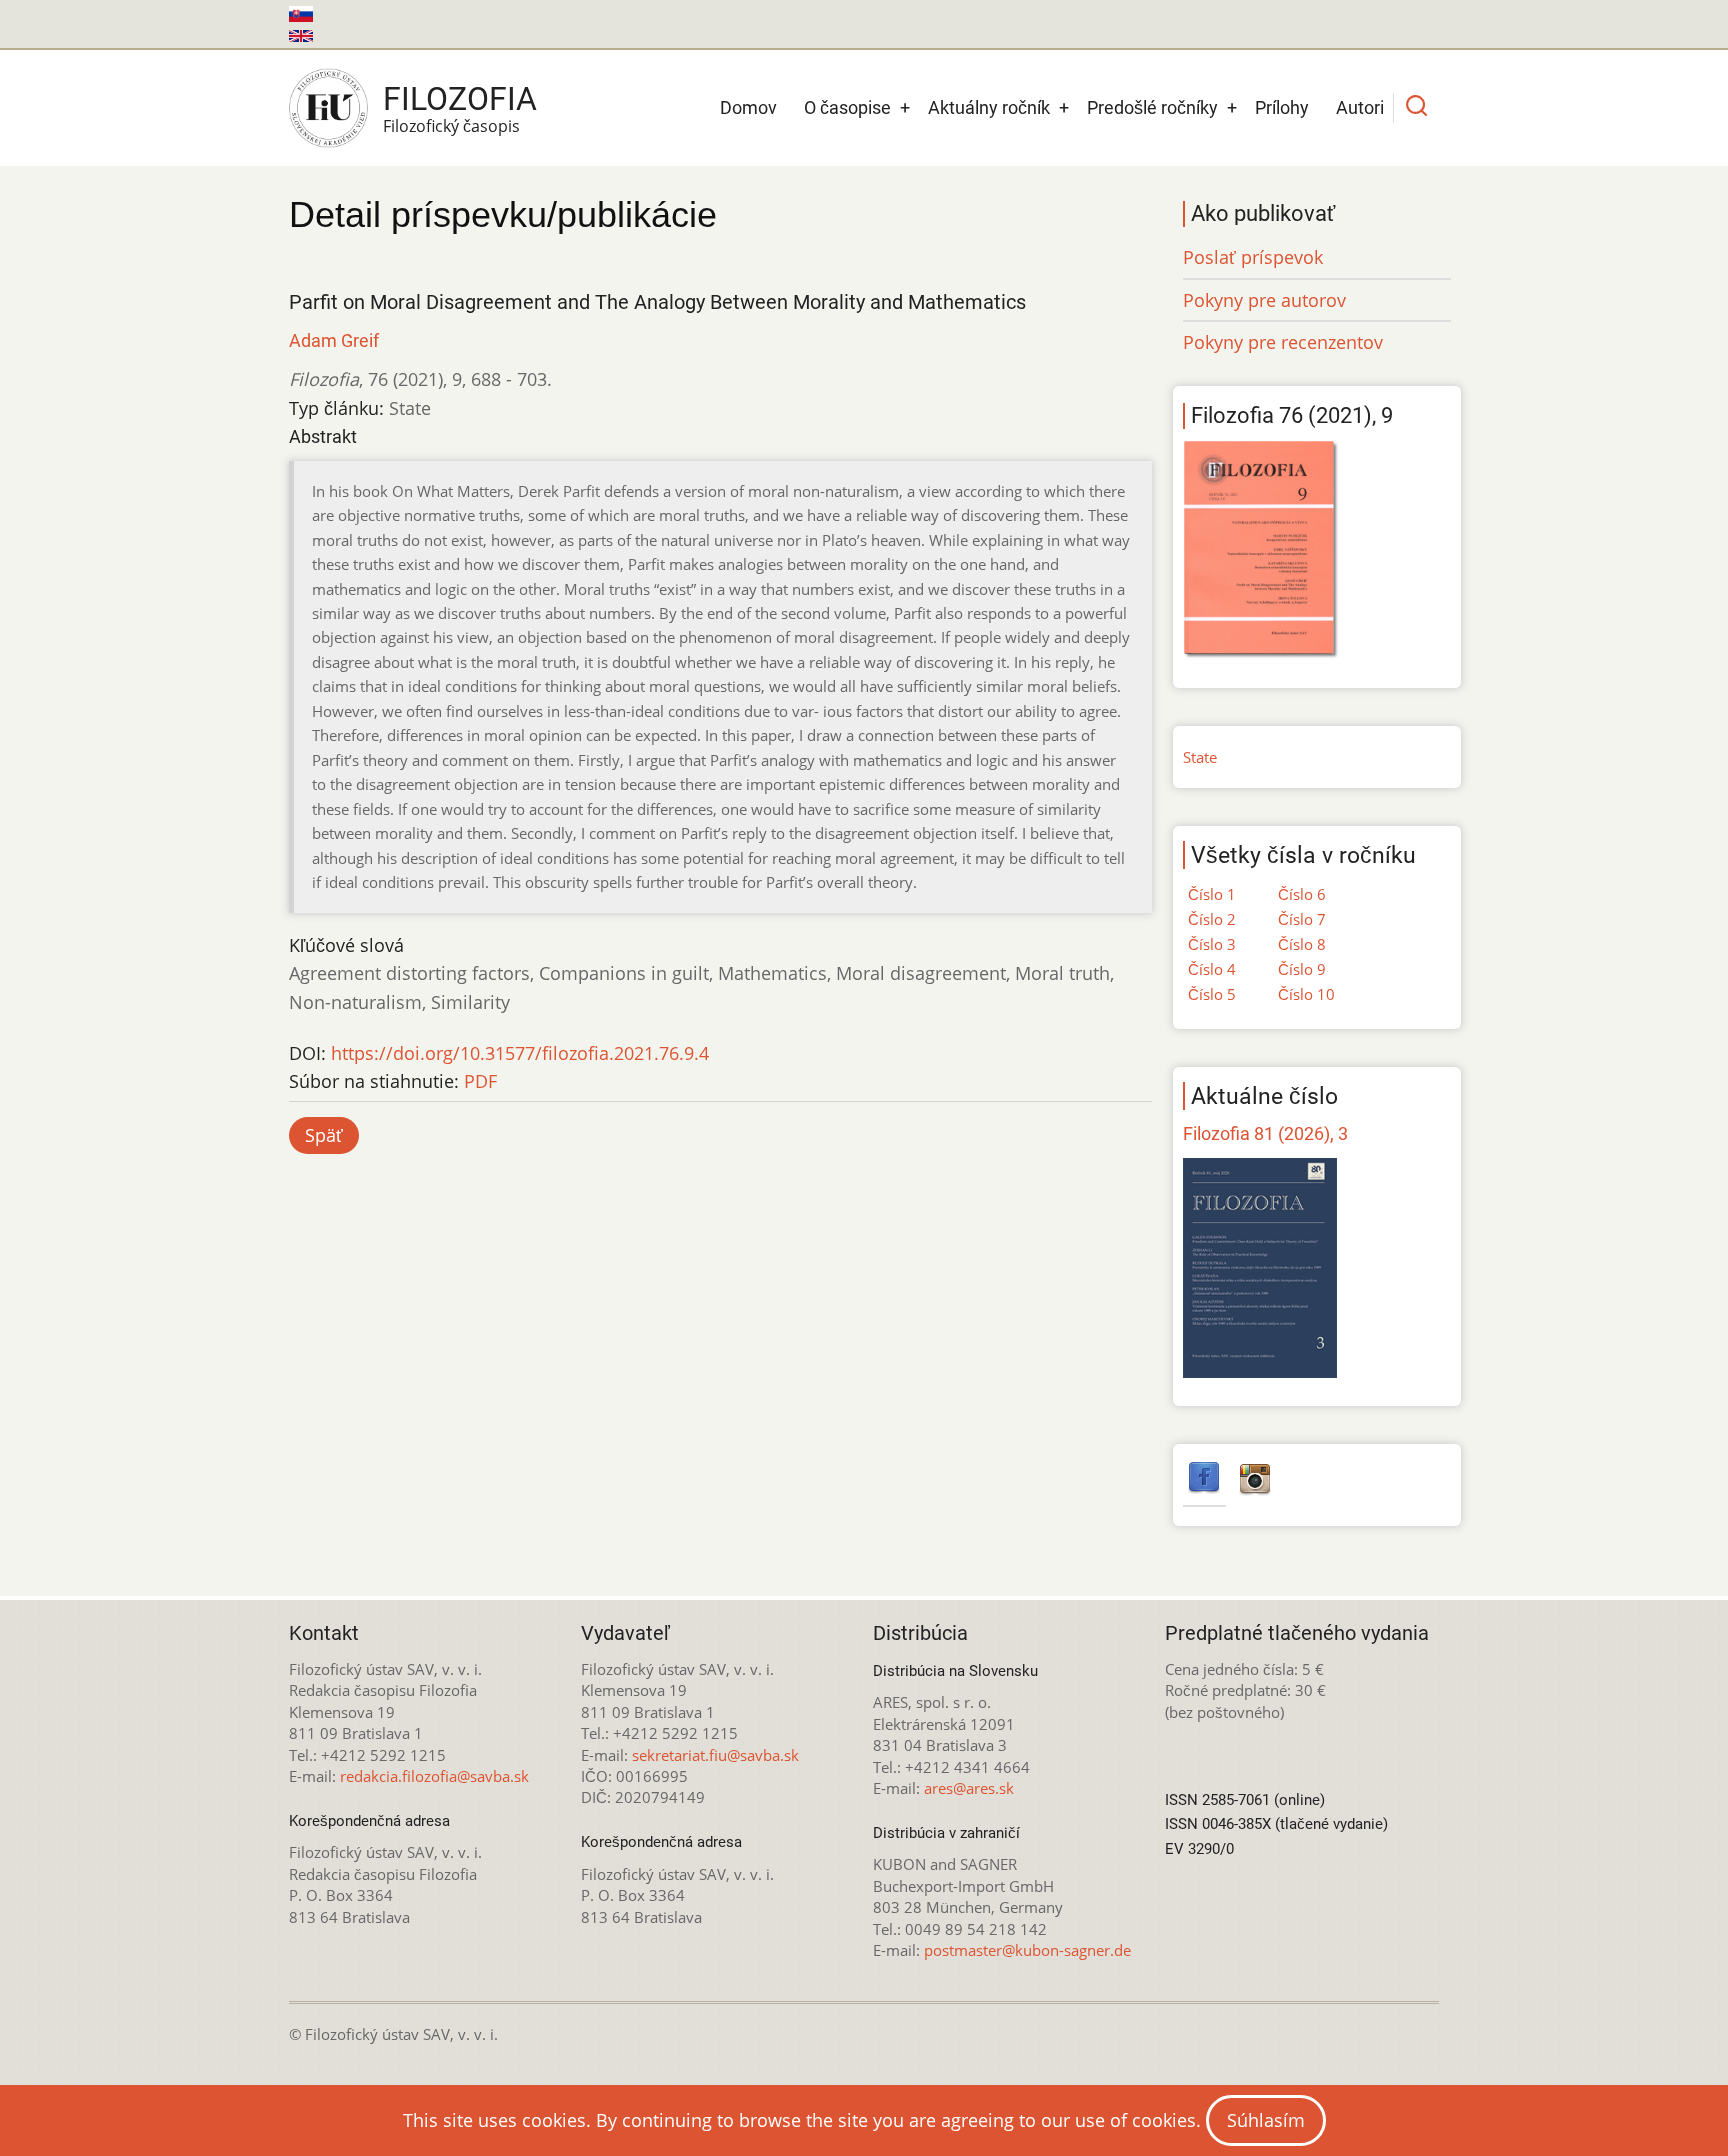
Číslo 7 (1302, 919)
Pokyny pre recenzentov (1283, 342)
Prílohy (1282, 107)
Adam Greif (334, 340)
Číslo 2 (1212, 919)
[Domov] (328, 108)
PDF (480, 1081)
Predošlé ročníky (1152, 107)
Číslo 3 (1212, 944)
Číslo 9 (1302, 969)
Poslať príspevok (1253, 257)
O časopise (847, 107)
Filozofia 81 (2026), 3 (1265, 1133)
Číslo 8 (1302, 944)
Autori (1360, 107)
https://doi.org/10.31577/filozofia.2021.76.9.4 (520, 1053)
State (1200, 757)
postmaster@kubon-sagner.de (1027, 1950)
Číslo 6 (1302, 894)
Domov (748, 107)
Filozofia (460, 99)
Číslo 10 (1306, 994)
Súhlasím (1266, 2120)
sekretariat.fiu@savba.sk (715, 1755)
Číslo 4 (1212, 969)
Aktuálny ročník (989, 107)
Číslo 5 (1212, 994)
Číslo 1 (1212, 894)
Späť (324, 1135)
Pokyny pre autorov (1264, 300)
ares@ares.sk (969, 1788)
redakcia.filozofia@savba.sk (434, 1776)
